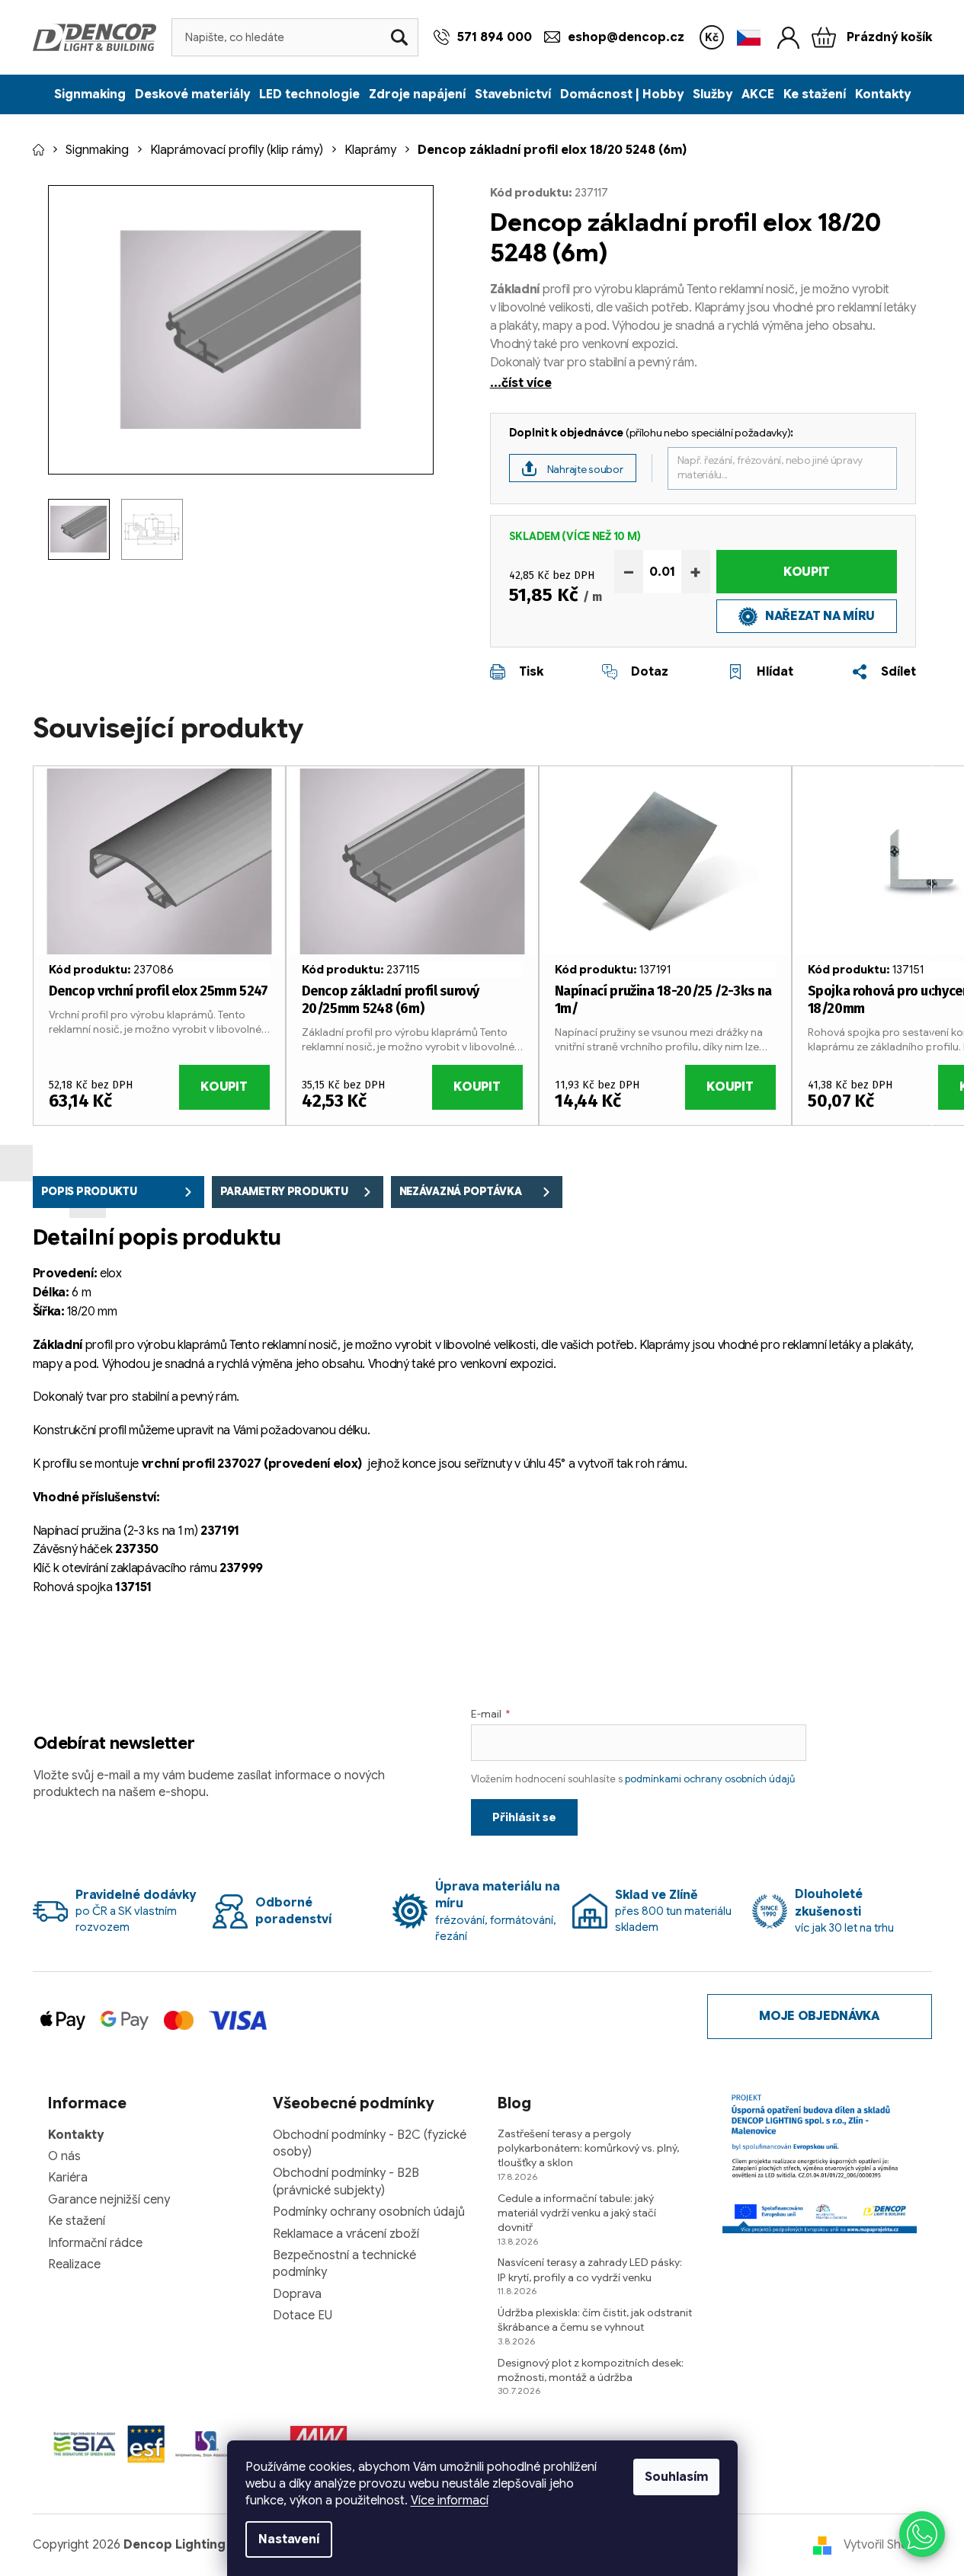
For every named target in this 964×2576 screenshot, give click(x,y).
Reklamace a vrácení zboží (346, 2234)
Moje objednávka (819, 2016)
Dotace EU (303, 2316)
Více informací (450, 2501)
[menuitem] (90, 94)
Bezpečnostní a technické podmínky (344, 2264)
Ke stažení (77, 2221)
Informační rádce (95, 2243)
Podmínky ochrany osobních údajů (369, 2212)
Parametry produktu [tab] (284, 1191)
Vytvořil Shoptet (888, 2545)
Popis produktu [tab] (89, 1191)
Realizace (74, 2264)
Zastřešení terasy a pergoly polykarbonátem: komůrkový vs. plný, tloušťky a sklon (588, 2148)
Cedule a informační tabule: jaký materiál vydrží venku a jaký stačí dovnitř (577, 2213)
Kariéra (68, 2178)
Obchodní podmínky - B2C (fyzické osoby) (370, 2143)
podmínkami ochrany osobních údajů (710, 1779)
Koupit (807, 572)
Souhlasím (676, 2477)
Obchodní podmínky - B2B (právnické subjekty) (346, 2181)
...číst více (521, 383)
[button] (922, 2534)
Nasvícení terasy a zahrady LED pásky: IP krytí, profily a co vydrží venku (590, 2269)
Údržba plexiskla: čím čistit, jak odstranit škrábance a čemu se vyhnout (595, 2320)
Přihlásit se (524, 1817)
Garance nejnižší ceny (109, 2200)
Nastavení (289, 2539)
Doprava (297, 2294)
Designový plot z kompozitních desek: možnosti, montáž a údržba (591, 2370)
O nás (64, 2156)
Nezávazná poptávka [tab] (461, 1191)
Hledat (399, 37)
